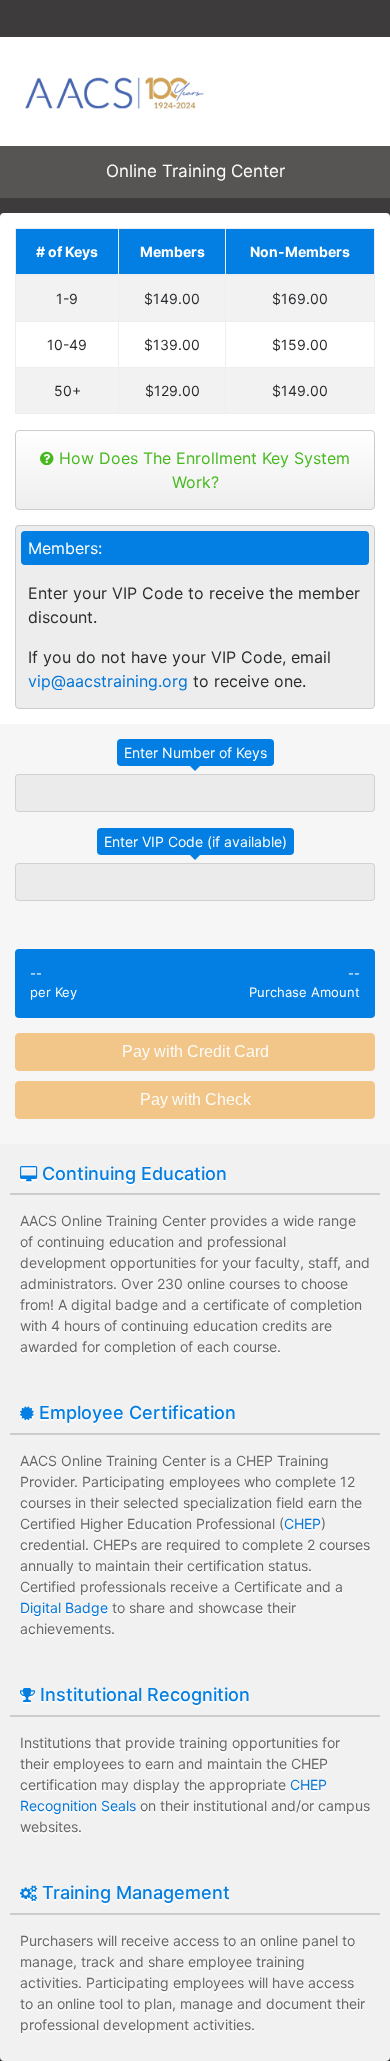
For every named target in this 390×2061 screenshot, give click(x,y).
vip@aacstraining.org (108, 681)
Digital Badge (64, 1607)
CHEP (302, 1523)
